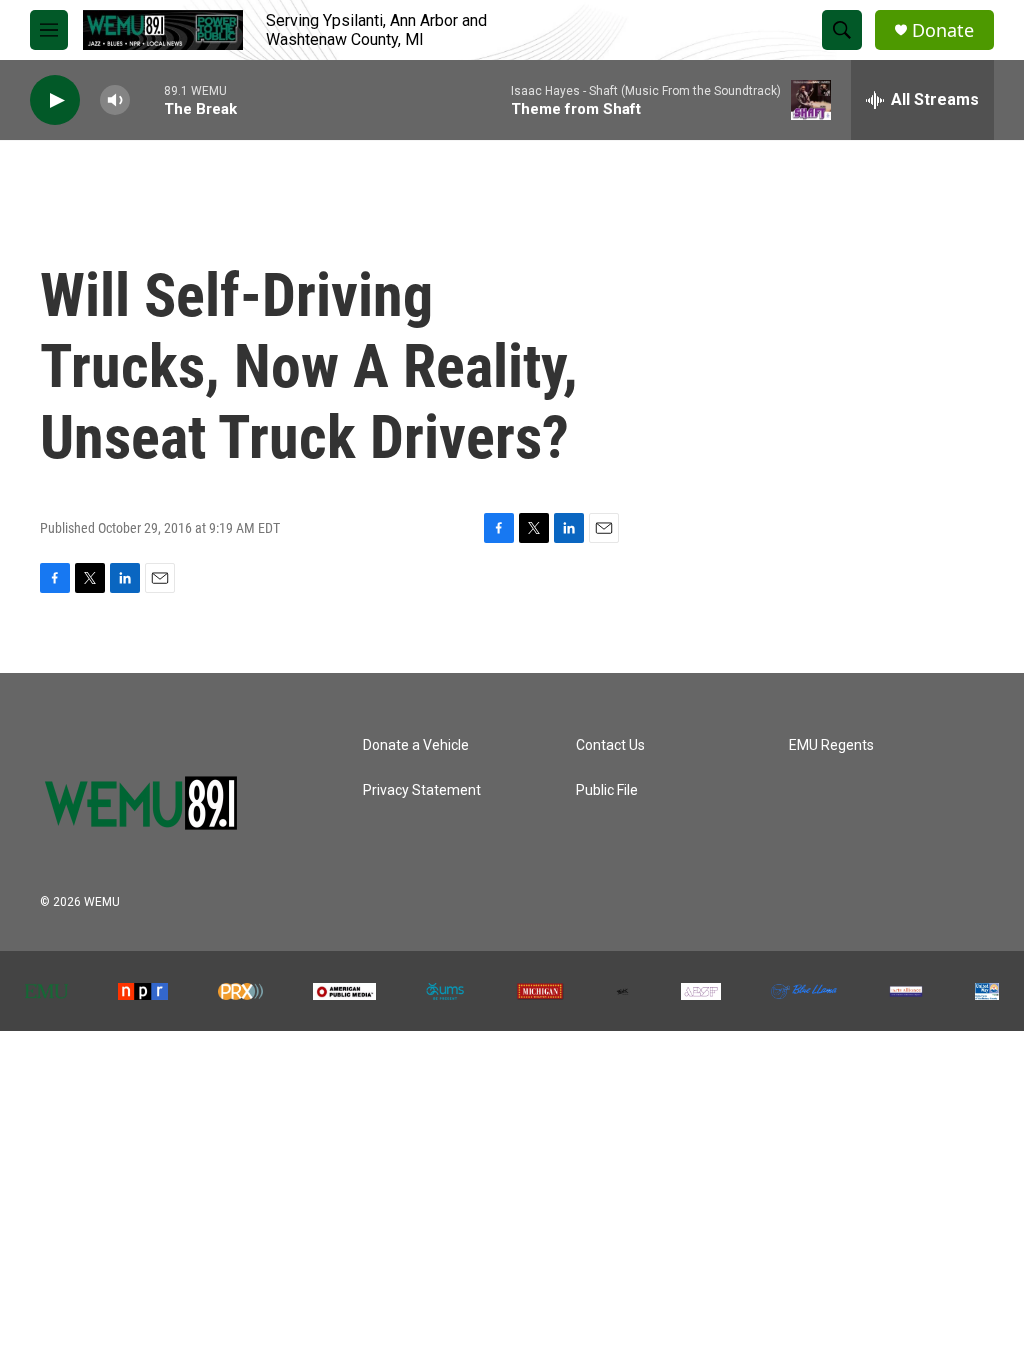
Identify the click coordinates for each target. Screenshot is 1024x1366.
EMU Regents (831, 745)
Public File (607, 790)
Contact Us (610, 745)
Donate (943, 30)
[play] (55, 100)
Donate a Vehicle (416, 745)
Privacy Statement (422, 790)
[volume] (115, 100)
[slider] (147, 99)
